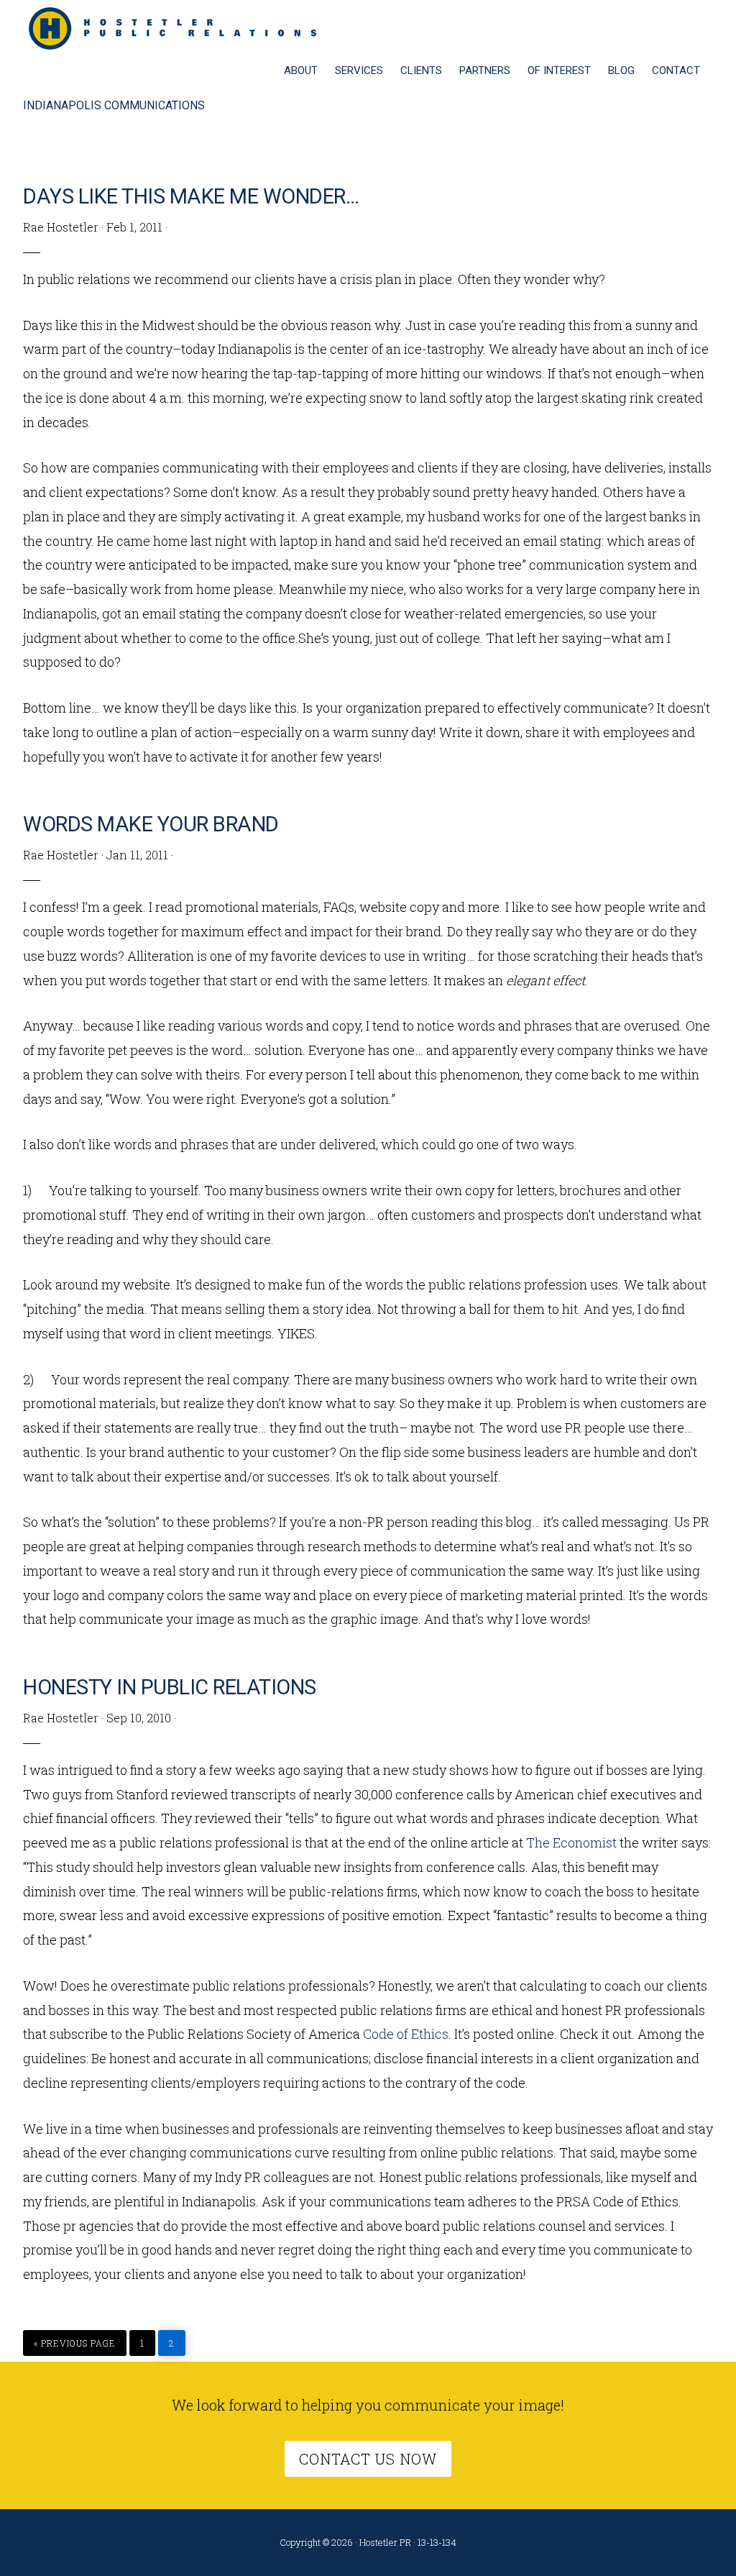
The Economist (571, 1842)
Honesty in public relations (170, 1687)
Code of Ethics (406, 2034)
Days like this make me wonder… (191, 196)
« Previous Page (75, 2339)
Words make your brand (151, 824)
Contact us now (368, 2459)
